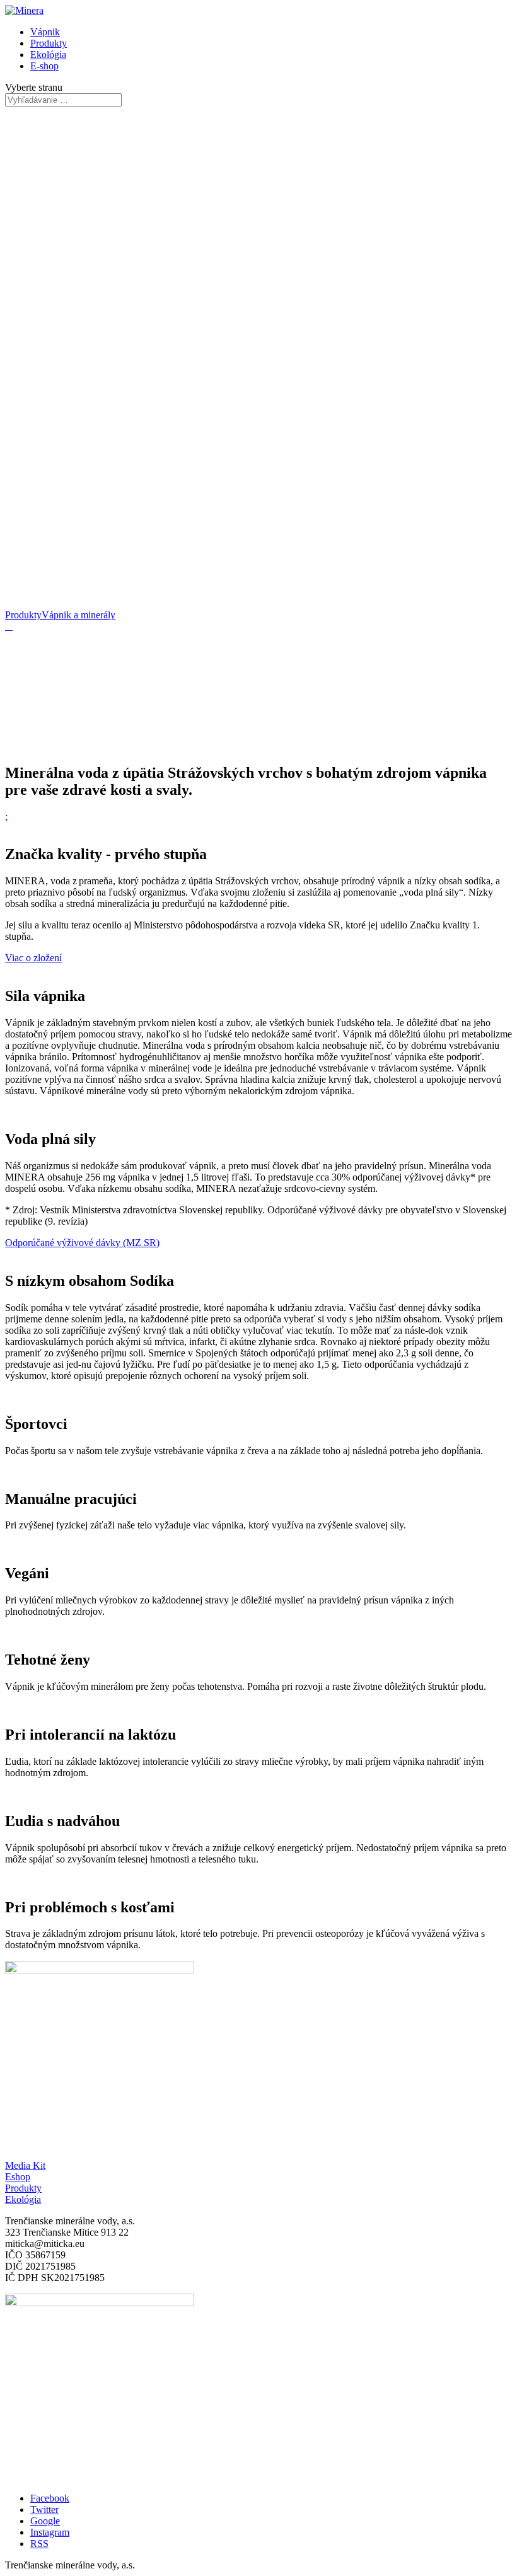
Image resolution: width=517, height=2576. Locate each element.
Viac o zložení (33, 958)
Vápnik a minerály (78, 615)
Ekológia (48, 55)
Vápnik (45, 32)
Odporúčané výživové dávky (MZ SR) (82, 1243)
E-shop (44, 66)
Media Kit (25, 2165)
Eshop (18, 2177)
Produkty (49, 43)
